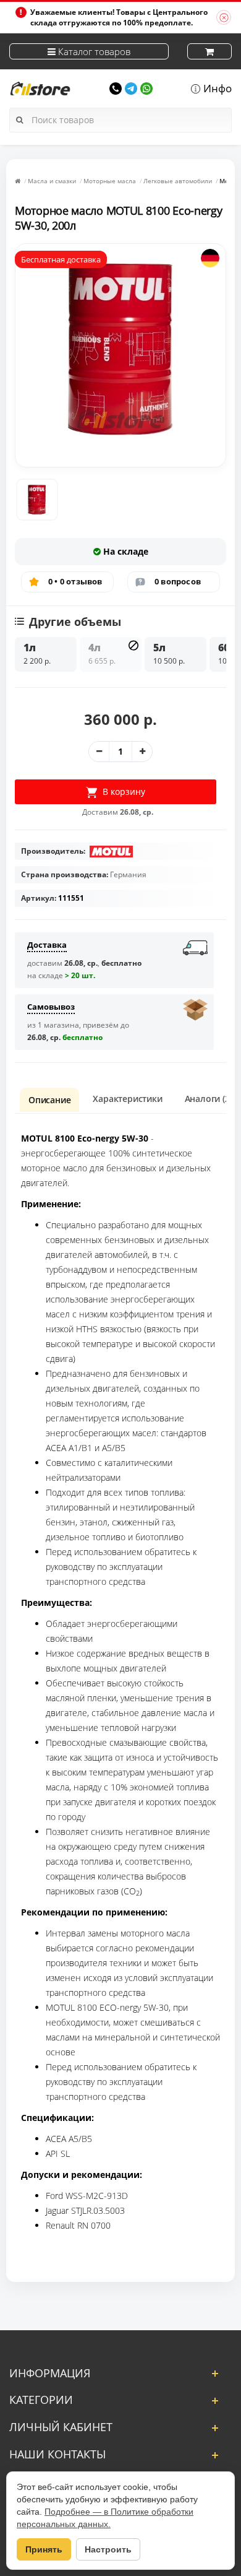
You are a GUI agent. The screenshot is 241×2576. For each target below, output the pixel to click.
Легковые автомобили (178, 181)
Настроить (108, 2549)
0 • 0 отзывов (75, 581)
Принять (44, 2549)
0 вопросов (178, 581)
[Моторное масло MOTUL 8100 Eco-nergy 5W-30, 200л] (37, 500)
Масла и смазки (52, 181)
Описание (49, 1100)
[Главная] (18, 181)
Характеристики (127, 1099)
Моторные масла (110, 181)
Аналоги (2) (209, 1099)
